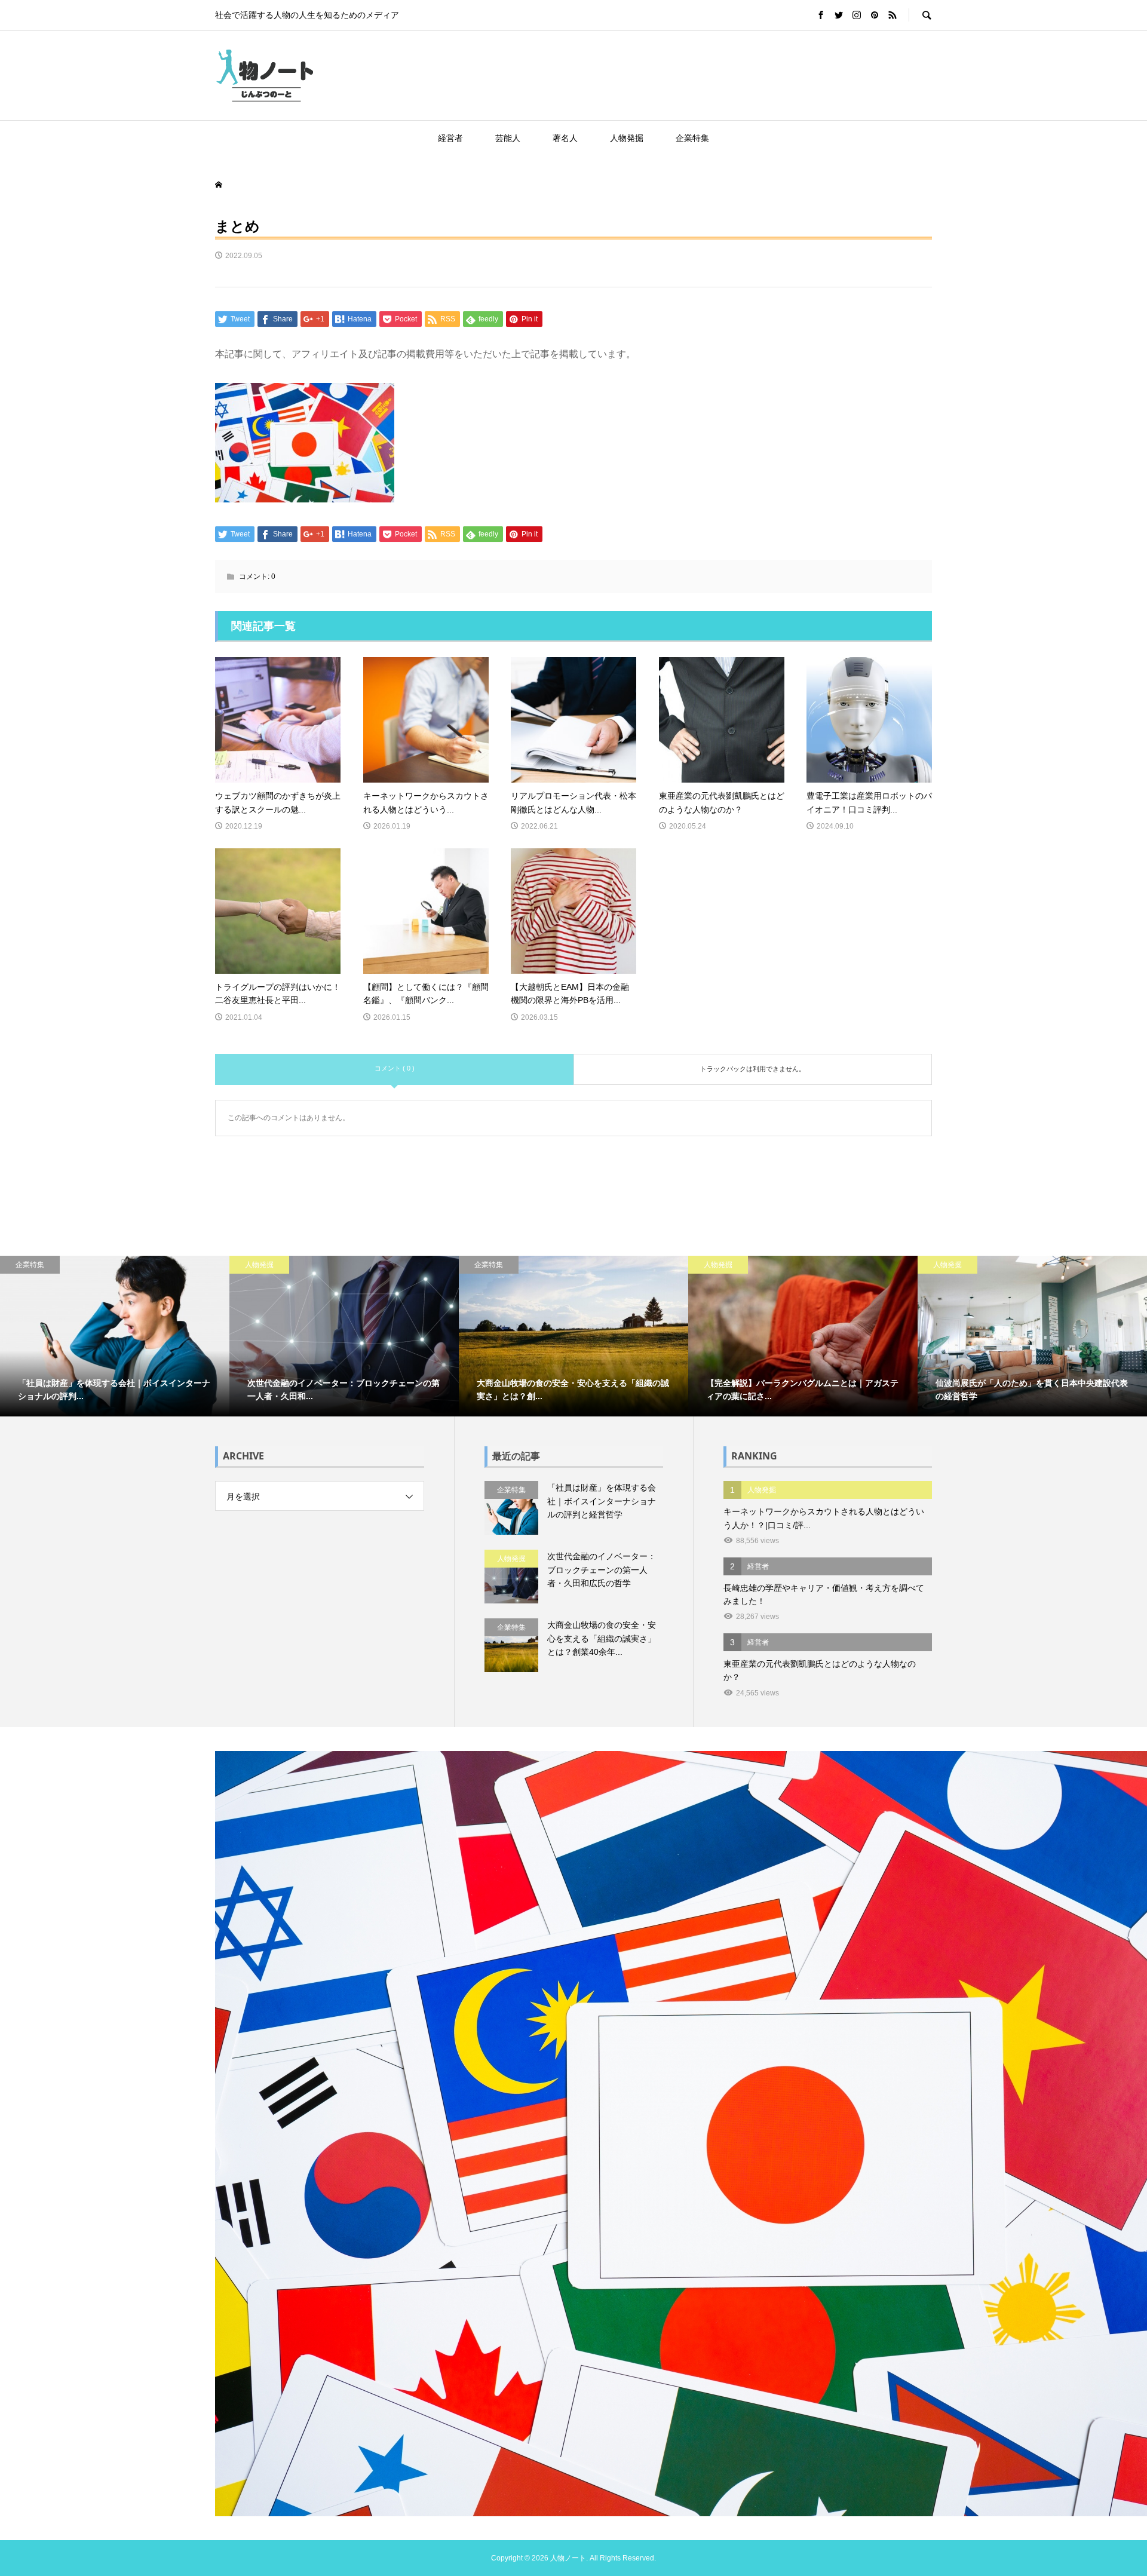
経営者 (450, 138)
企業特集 (692, 138)
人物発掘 (627, 138)
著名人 (565, 138)
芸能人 (508, 138)
